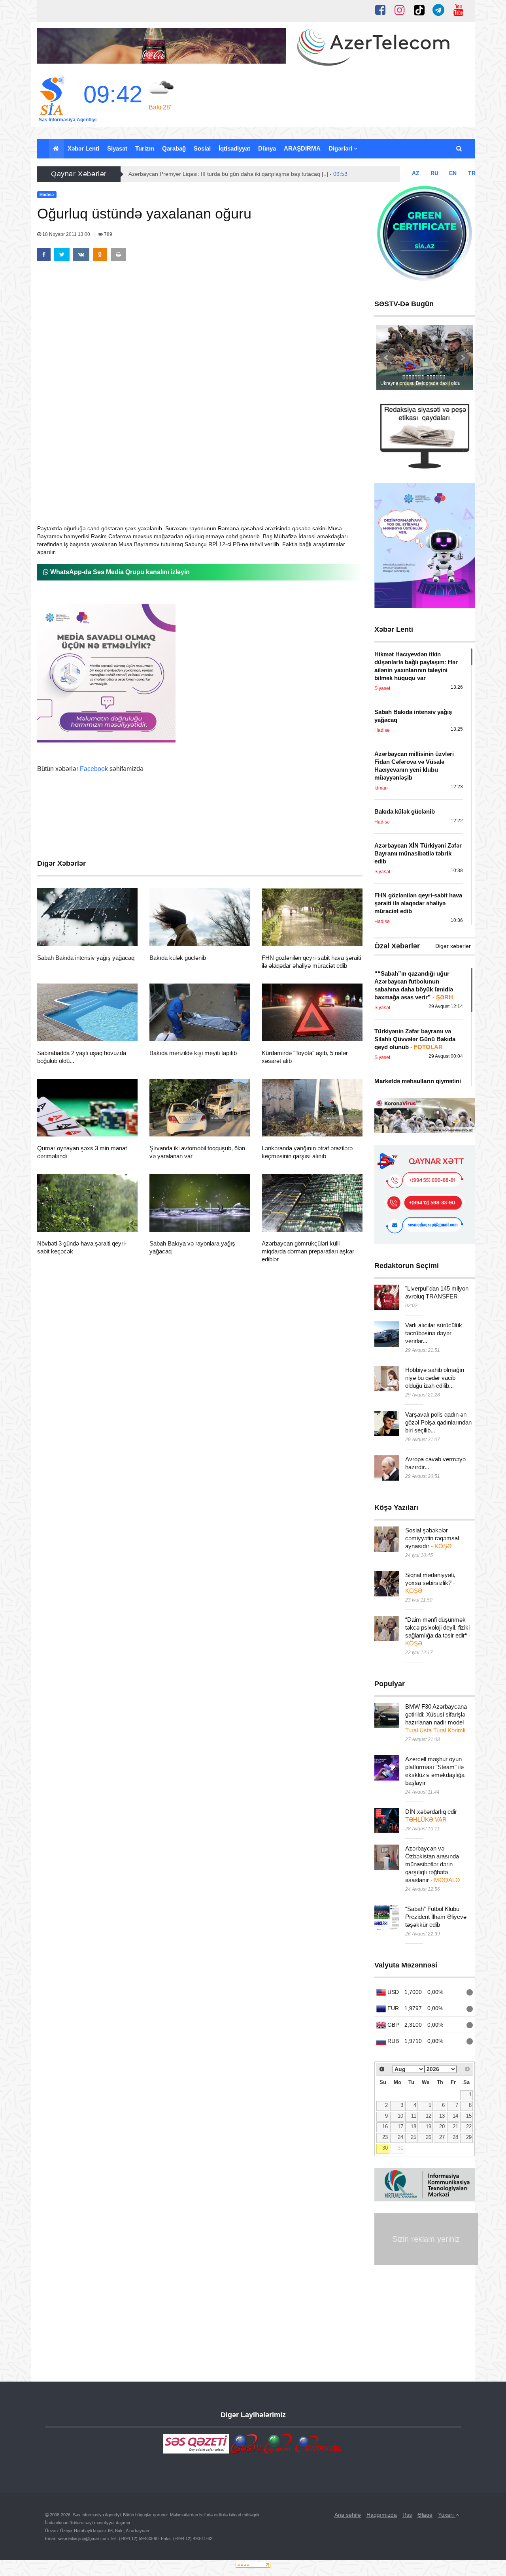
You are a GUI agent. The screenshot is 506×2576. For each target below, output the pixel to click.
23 (385, 2137)
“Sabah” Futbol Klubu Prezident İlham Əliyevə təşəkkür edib (436, 1917)
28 (455, 2137)
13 (442, 2116)
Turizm (145, 148)
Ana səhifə (348, 2515)
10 (400, 2116)
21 (455, 2127)
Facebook (94, 769)
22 (469, 2127)
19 (429, 2127)
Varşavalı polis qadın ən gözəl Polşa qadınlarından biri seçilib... (438, 1422)
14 (455, 2116)
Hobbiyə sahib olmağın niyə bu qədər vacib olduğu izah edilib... (435, 1378)
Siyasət (117, 148)
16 (385, 2127)
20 (442, 2127)
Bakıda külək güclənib (178, 958)
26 (429, 2137)
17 (400, 2127)
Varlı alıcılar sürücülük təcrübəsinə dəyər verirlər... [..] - (218, 174)
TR (472, 173)
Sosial (202, 148)
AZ (416, 173)
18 (413, 2127)
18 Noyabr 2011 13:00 (66, 234)
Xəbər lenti (83, 148)
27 (442, 2137)
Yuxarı (447, 2515)
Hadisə (60, 936)
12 (429, 2116)
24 (400, 2137)
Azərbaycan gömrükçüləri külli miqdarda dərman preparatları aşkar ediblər (308, 1251)
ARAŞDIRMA (302, 148)
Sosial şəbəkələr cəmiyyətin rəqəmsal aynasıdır (432, 1538)
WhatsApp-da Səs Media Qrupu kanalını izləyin (119, 572)
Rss (407, 2515)
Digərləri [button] (341, 148)
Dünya (267, 148)
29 (469, 2137)
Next (463, 358)
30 (385, 2148)
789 (108, 234)
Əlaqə (425, 2515)
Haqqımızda (382, 2515)
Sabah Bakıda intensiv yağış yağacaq (86, 958)
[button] (460, 149)
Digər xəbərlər (453, 946)
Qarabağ (174, 148)
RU (434, 173)
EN (453, 173)
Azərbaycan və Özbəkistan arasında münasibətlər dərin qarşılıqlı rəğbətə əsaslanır (432, 1864)
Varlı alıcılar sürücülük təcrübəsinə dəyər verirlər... (434, 1333)
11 (414, 2116)
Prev (387, 358)
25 (413, 2137)
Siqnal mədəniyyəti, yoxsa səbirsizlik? (430, 1583)
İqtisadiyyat (234, 148)
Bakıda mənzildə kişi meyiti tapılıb (193, 1053)
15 (469, 2116)
